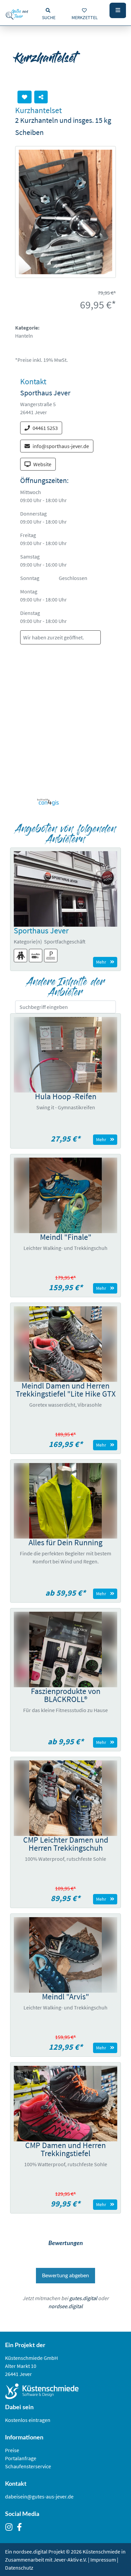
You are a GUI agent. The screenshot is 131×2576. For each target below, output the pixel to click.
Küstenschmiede (101, 2551)
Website (42, 464)
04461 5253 (45, 428)
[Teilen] (41, 97)
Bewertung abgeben (65, 2276)
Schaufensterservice (28, 2466)
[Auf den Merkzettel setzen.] (25, 97)
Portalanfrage (21, 2458)
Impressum (103, 2560)
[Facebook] (21, 2528)
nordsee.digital (65, 2306)
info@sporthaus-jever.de (61, 446)
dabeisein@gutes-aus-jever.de (39, 2496)
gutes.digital (83, 2298)
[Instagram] (11, 2528)
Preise (12, 2450)
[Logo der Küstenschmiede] (65, 2391)
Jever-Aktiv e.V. (71, 2560)
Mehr (101, 962)
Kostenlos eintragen (28, 2420)
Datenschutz (19, 2568)
